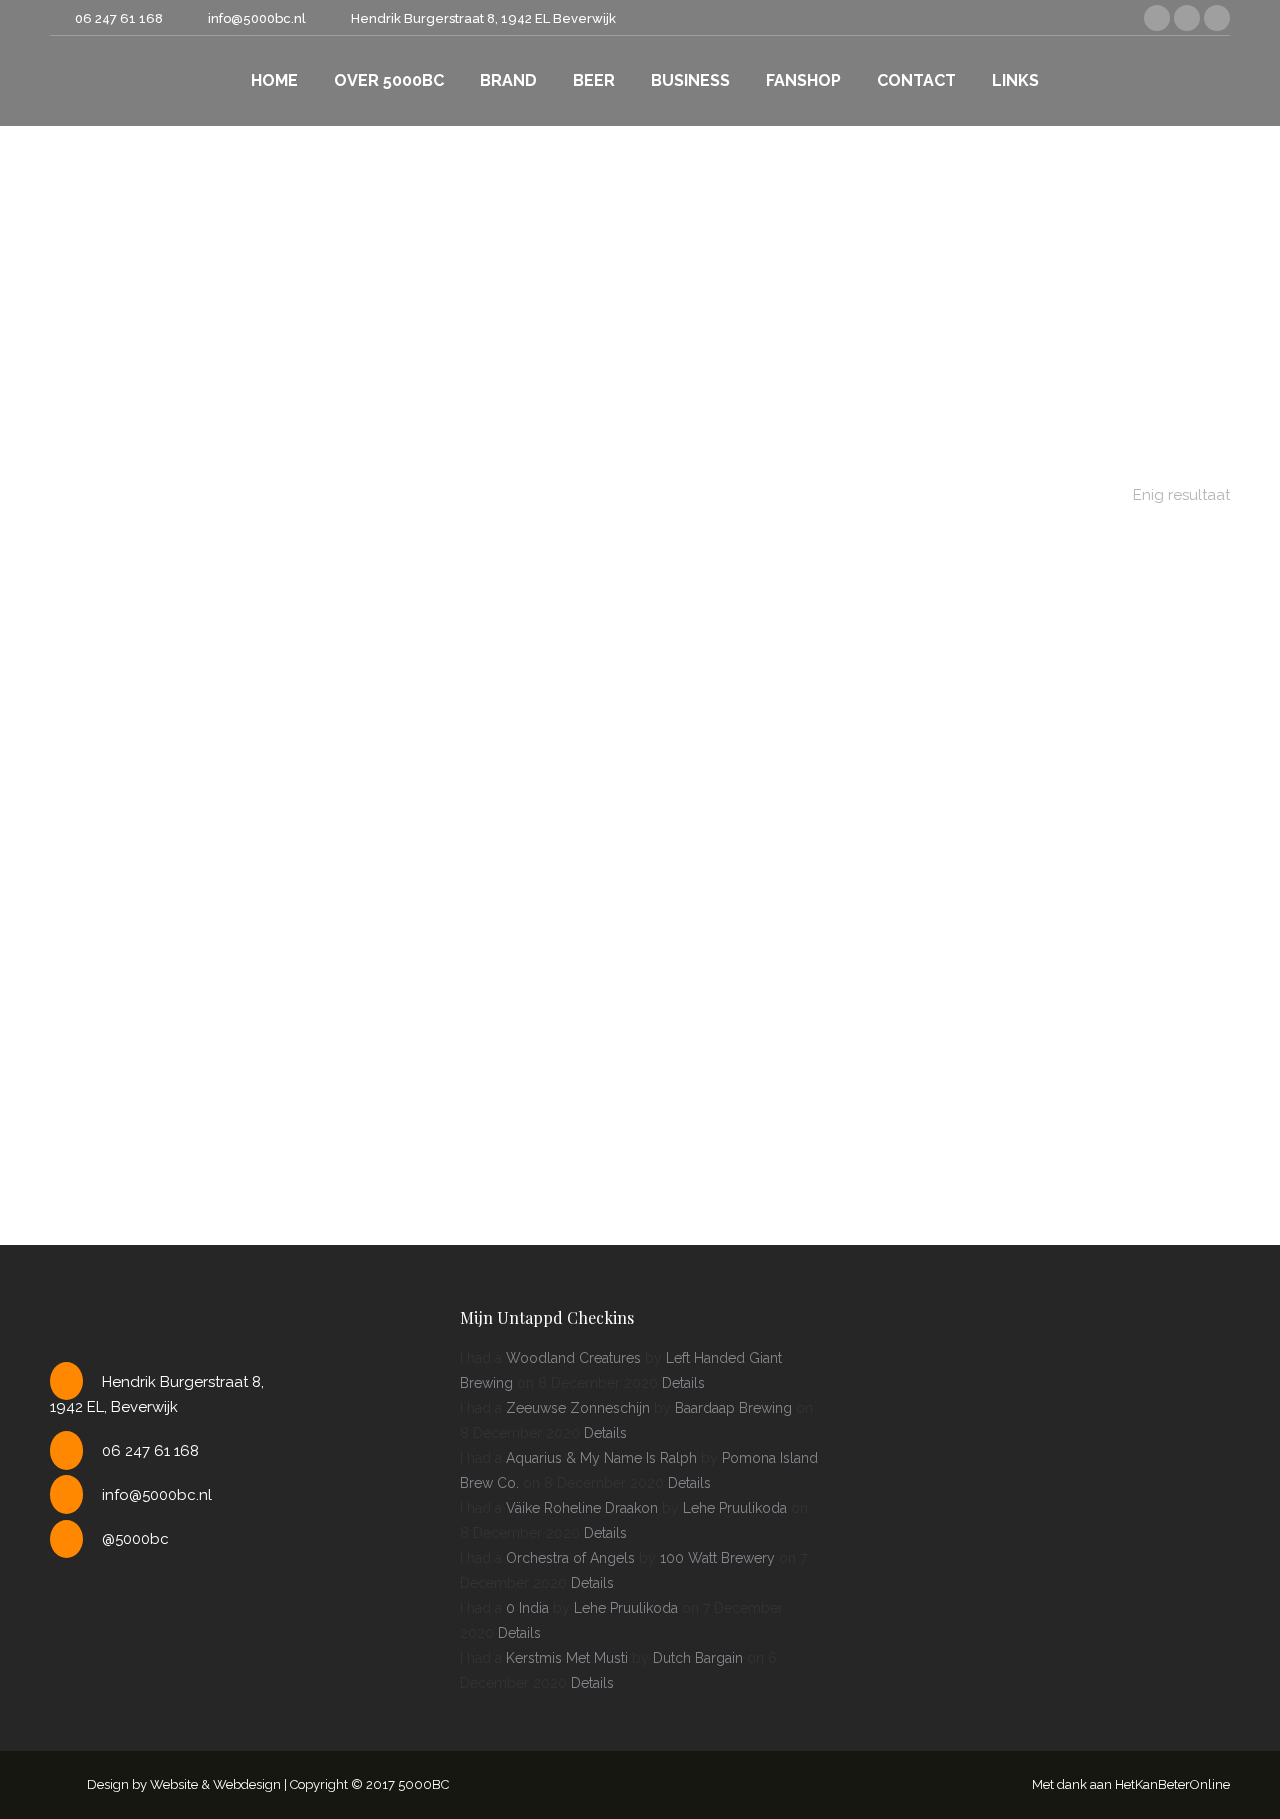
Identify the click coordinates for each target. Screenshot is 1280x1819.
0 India (527, 1608)
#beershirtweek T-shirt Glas (640, 872)
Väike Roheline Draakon (582, 1508)
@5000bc (135, 1539)
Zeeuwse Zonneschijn (578, 1408)
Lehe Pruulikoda (735, 1508)
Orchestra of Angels (570, 1558)
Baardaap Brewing (733, 1408)
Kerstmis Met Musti (567, 1658)
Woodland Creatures (573, 1358)
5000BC (423, 1784)
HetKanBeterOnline (1172, 1784)
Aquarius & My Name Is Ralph (601, 1458)
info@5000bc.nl (157, 1495)
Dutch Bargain (698, 1658)
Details (683, 1383)
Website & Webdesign (215, 1784)
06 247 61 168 (119, 18)
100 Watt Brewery (717, 1558)
